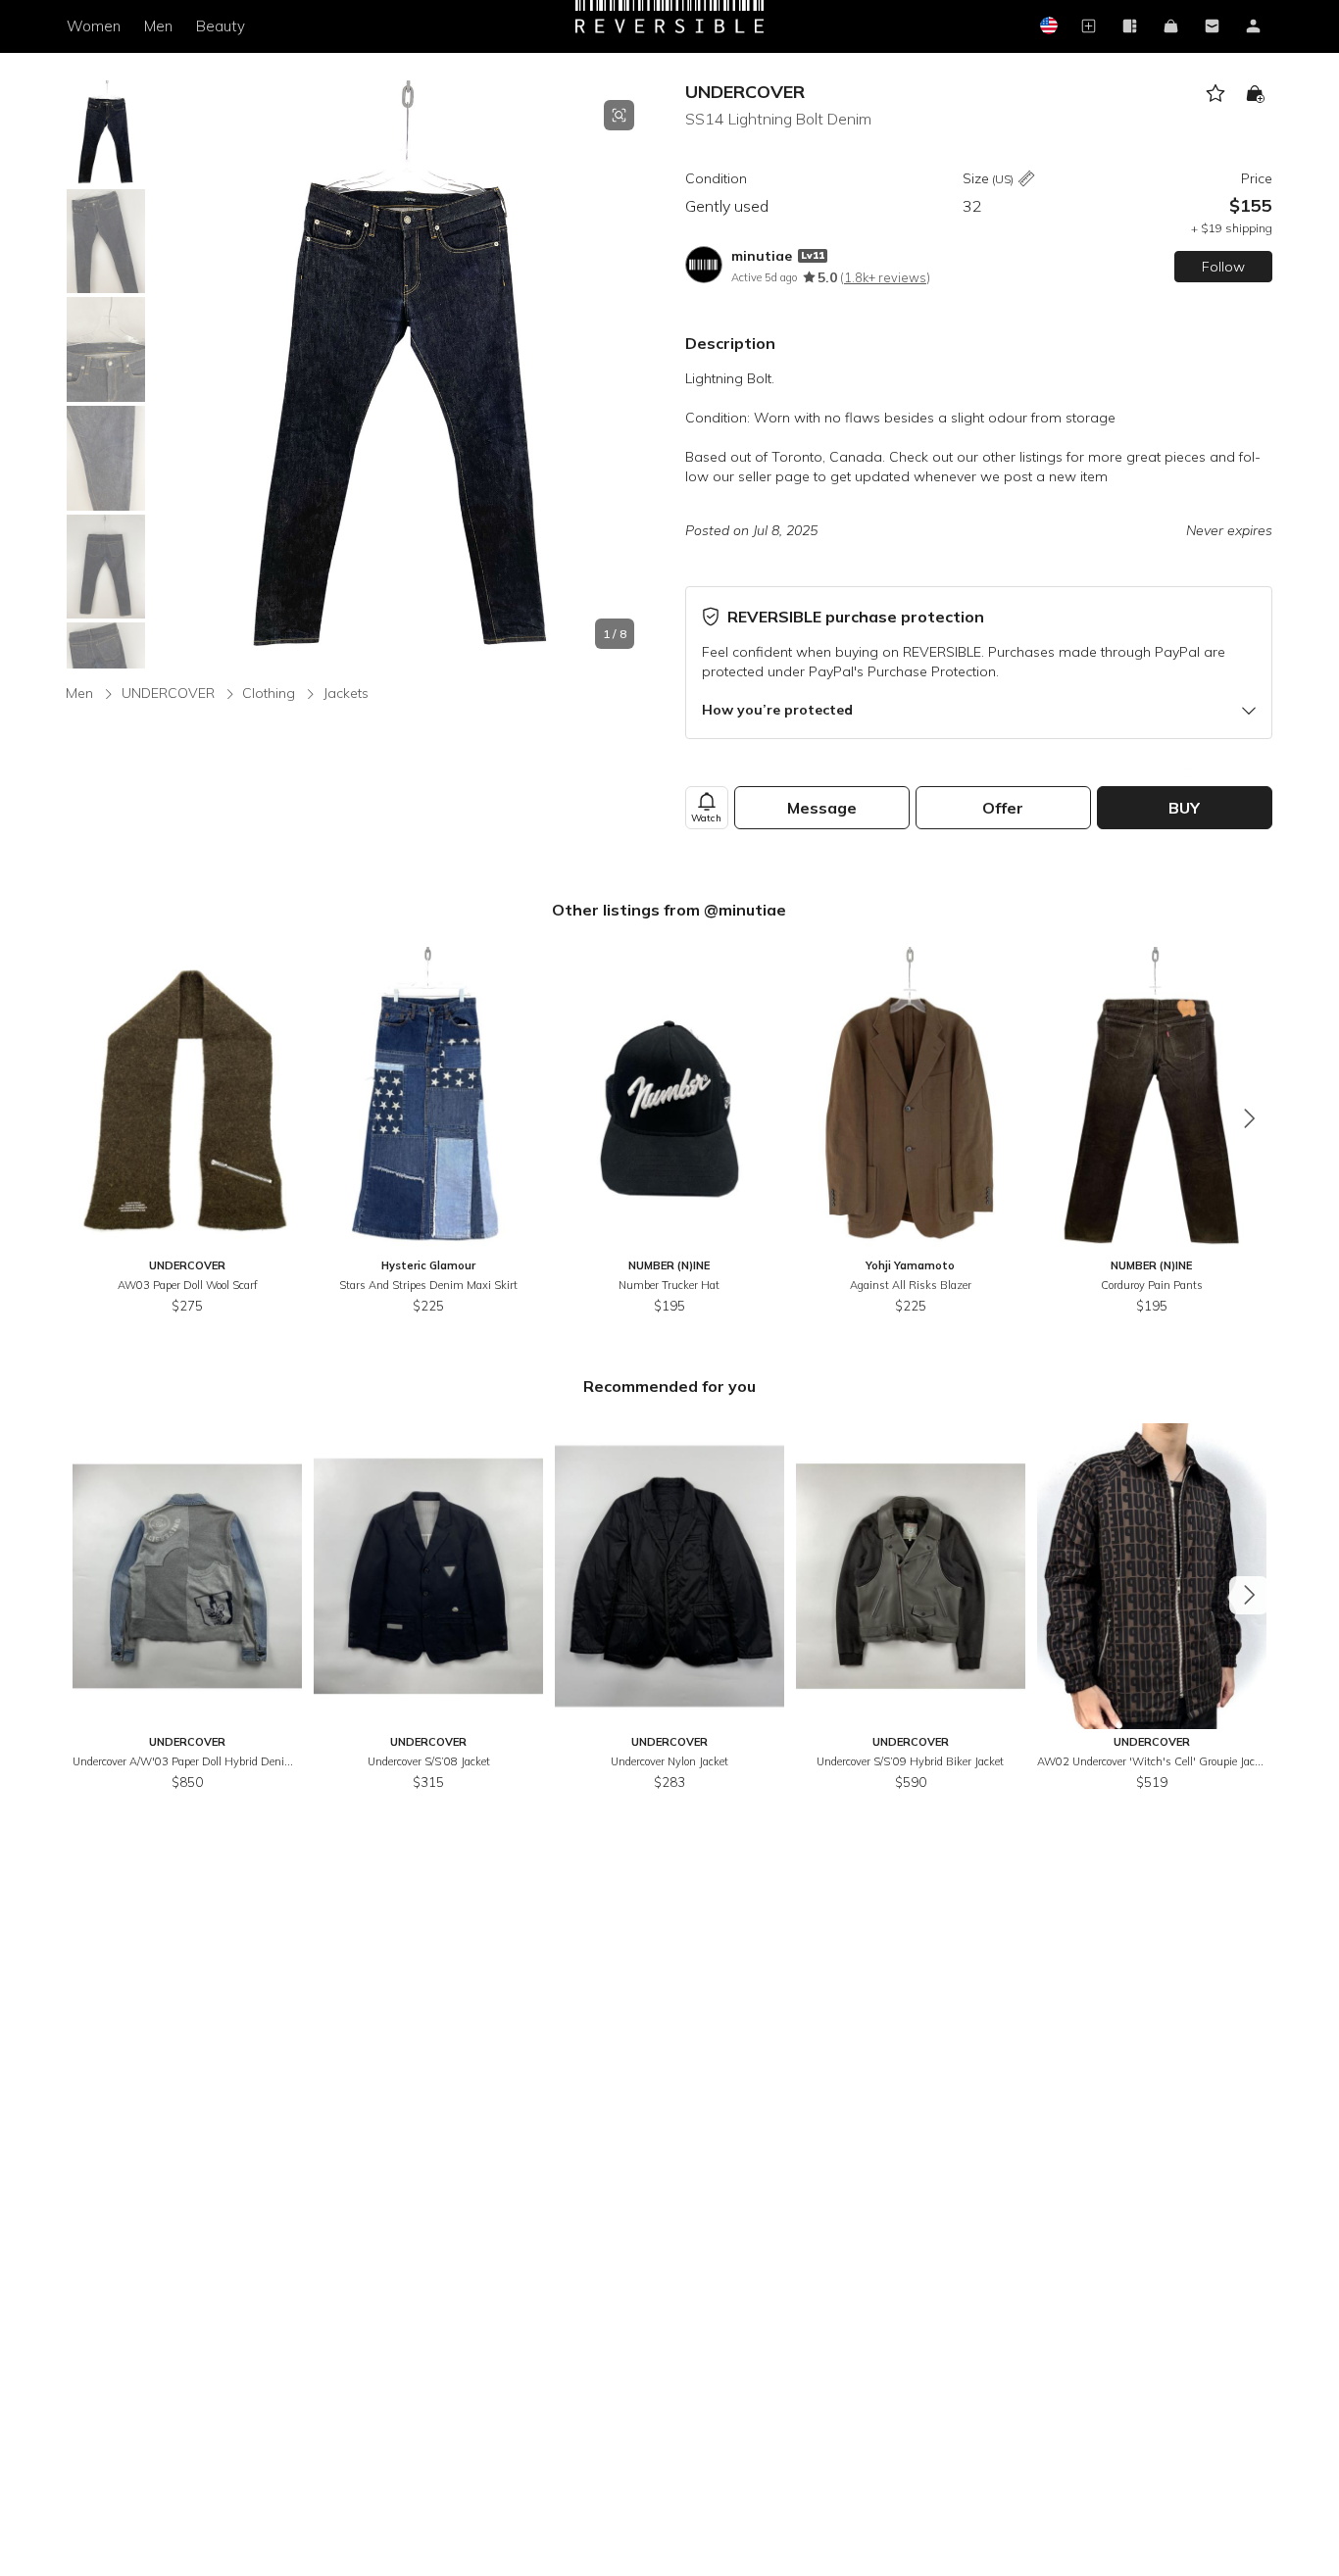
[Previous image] (169, 374)
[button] (401, 374)
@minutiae (745, 910)
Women (94, 26)
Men (158, 26)
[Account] (1254, 27)
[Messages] (1213, 27)
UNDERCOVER (745, 92)
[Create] (1089, 27)
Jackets (346, 693)
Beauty (221, 26)
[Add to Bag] (1255, 94)
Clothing (269, 693)
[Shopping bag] (1171, 27)
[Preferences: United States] (1048, 27)
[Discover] (1130, 27)
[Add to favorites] (1216, 94)
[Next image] (634, 374)
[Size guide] (1026, 180)
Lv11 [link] (813, 255)
